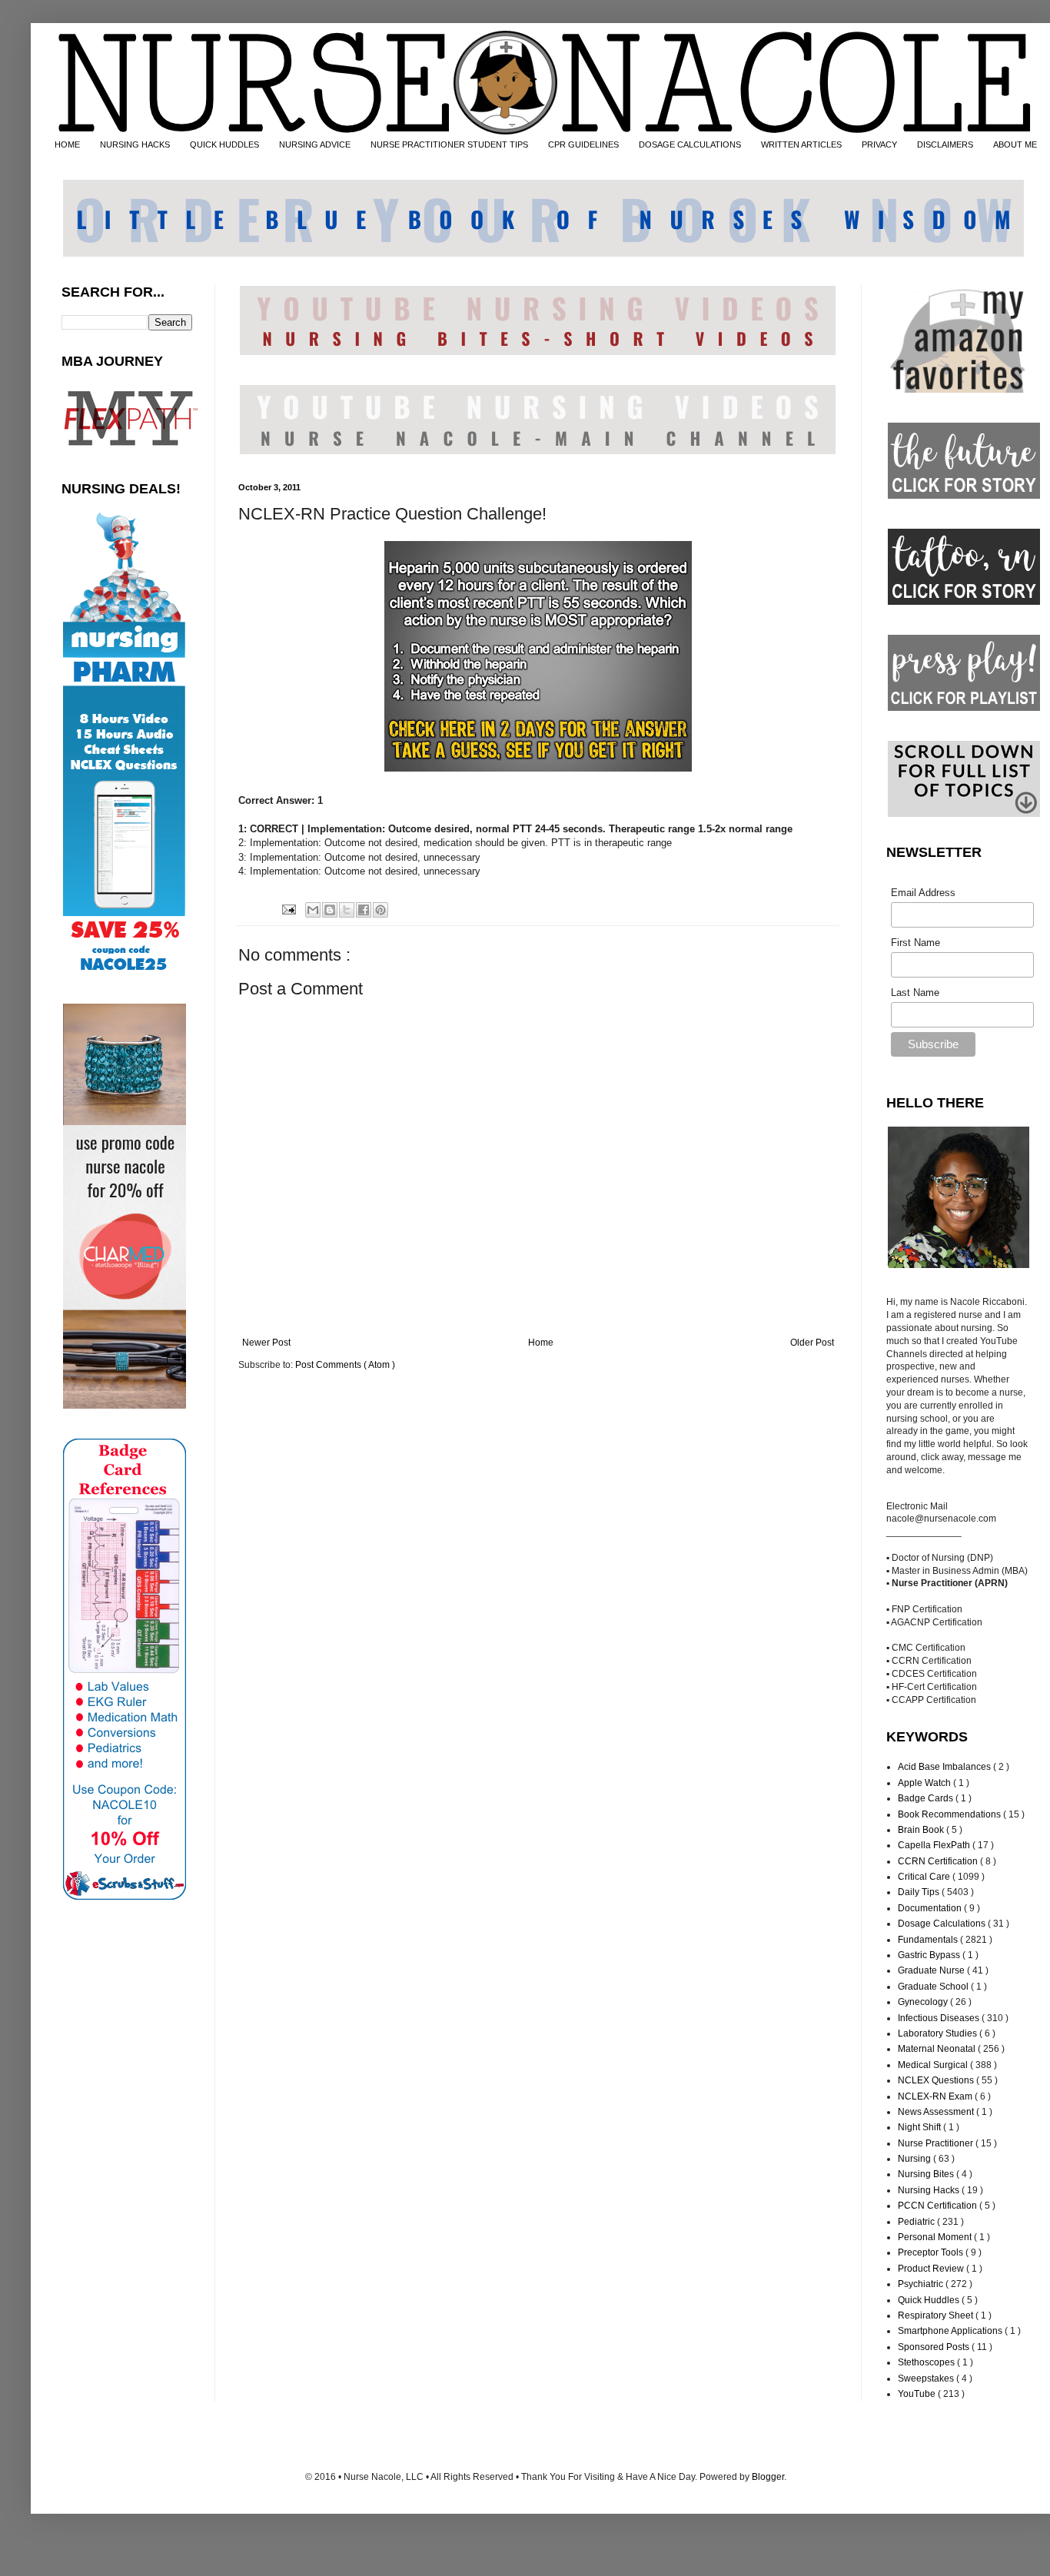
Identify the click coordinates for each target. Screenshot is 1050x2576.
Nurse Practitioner (937, 2143)
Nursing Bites (927, 2174)
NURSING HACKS (135, 144)
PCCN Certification (939, 2206)
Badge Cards (927, 1798)
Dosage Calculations (943, 1924)
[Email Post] (287, 909)
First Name (915, 943)
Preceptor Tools (932, 2252)
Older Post (812, 1343)
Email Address (923, 893)
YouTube (918, 2394)
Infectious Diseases (940, 2018)
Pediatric (917, 2222)
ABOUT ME (1015, 144)
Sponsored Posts (935, 2347)
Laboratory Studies (939, 2033)
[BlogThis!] (330, 910)
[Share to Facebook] (364, 910)
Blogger (768, 2477)
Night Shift (920, 2127)
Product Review (932, 2269)
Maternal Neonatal (938, 2049)
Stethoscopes (927, 2362)
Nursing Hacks (930, 2190)
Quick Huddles (930, 2300)
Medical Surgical (934, 2065)
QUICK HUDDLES (224, 144)
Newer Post (266, 1343)
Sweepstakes (927, 2378)
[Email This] (313, 910)
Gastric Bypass (930, 1955)
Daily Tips (920, 1892)
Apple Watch (925, 1783)
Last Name (915, 993)
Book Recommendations (950, 1814)
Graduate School (934, 1987)
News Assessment (937, 2112)
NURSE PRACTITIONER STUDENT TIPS (449, 144)
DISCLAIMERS (945, 144)
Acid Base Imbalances (945, 1767)
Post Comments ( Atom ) (345, 1365)
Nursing (915, 2159)
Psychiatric (922, 2284)
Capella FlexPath (935, 1845)
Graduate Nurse (932, 1970)
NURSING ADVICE (315, 144)
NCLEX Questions (937, 2080)
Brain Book (922, 1830)
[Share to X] (347, 910)
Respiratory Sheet (937, 2315)
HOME (67, 144)
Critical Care (925, 1877)
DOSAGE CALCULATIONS (690, 144)
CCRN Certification (939, 1861)
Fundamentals (929, 1940)
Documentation (931, 1908)
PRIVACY (879, 144)
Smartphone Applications (951, 2331)
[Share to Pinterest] (380, 910)
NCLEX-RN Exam (936, 2096)
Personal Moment (936, 2237)
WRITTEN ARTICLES (801, 144)
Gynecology (924, 2002)
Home (541, 1343)
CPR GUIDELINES (583, 144)
